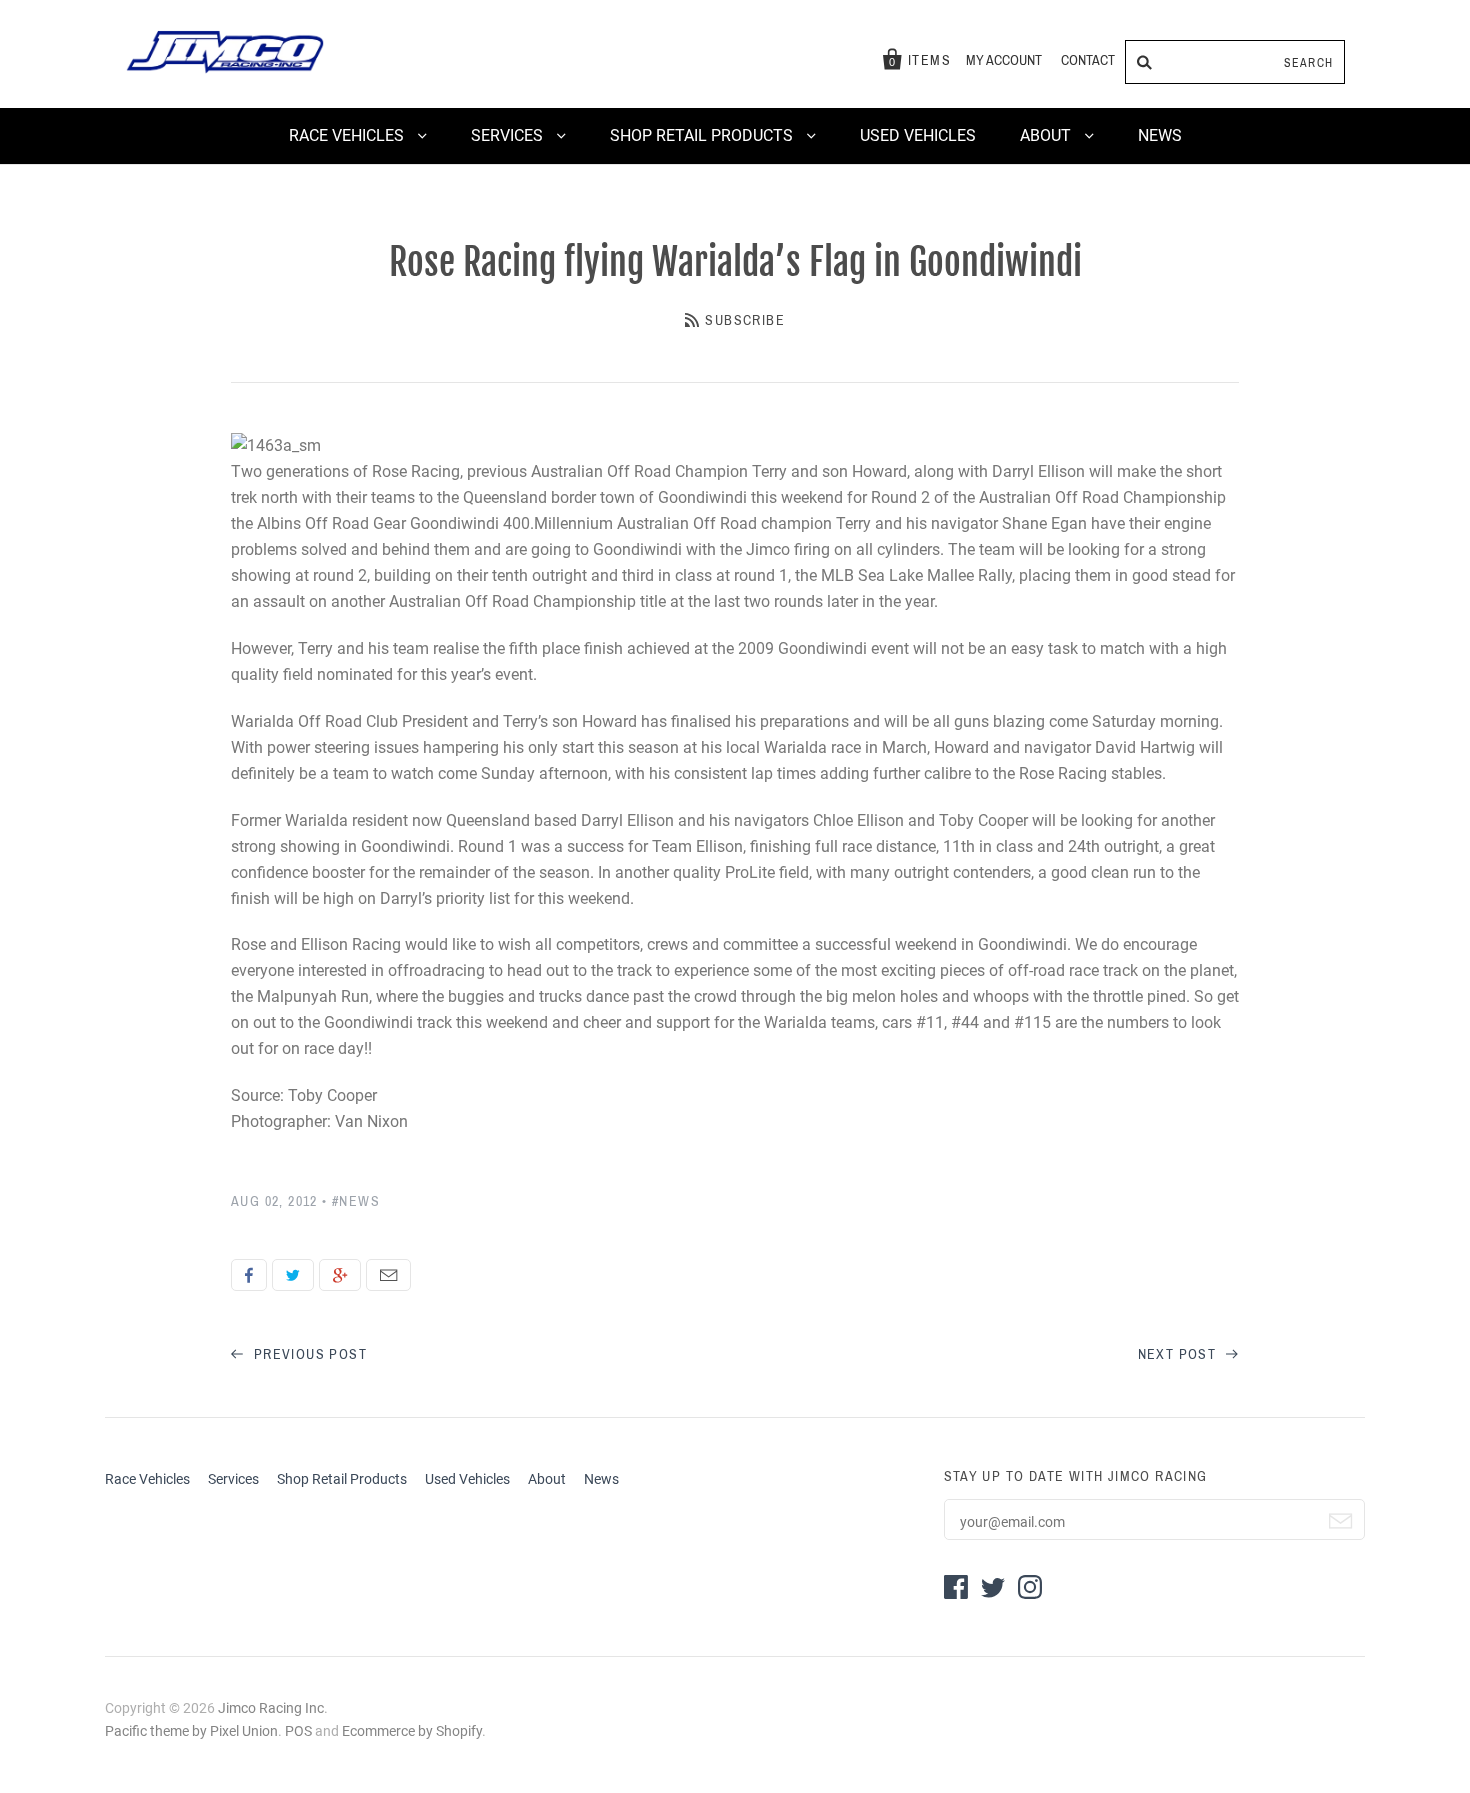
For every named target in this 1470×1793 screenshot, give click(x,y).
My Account (1004, 60)
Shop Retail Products (703, 135)
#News (356, 1201)
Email (388, 1275)
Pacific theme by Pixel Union (191, 1731)
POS (298, 1731)
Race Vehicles (348, 135)
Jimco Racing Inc (271, 1708)
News (1160, 135)
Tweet (293, 1275)
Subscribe (745, 320)
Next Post (1179, 1354)
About (1047, 135)
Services (509, 135)
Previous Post (308, 1354)
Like (249, 1275)
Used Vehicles (918, 135)
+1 (340, 1275)
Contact (1088, 60)
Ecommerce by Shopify (412, 1731)
